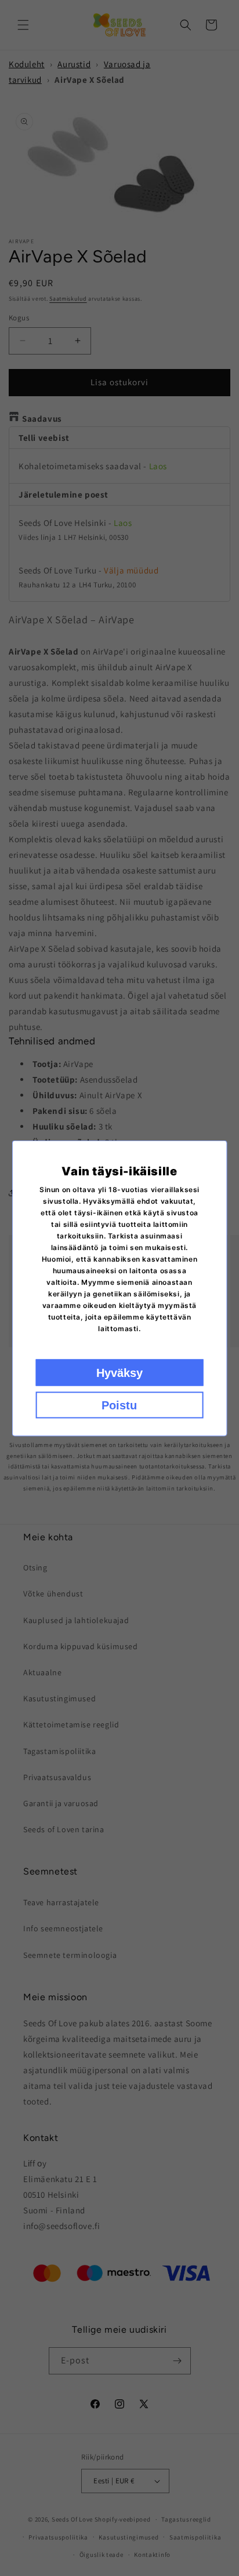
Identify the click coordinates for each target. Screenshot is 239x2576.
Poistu (119, 1405)
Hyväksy (119, 1372)
